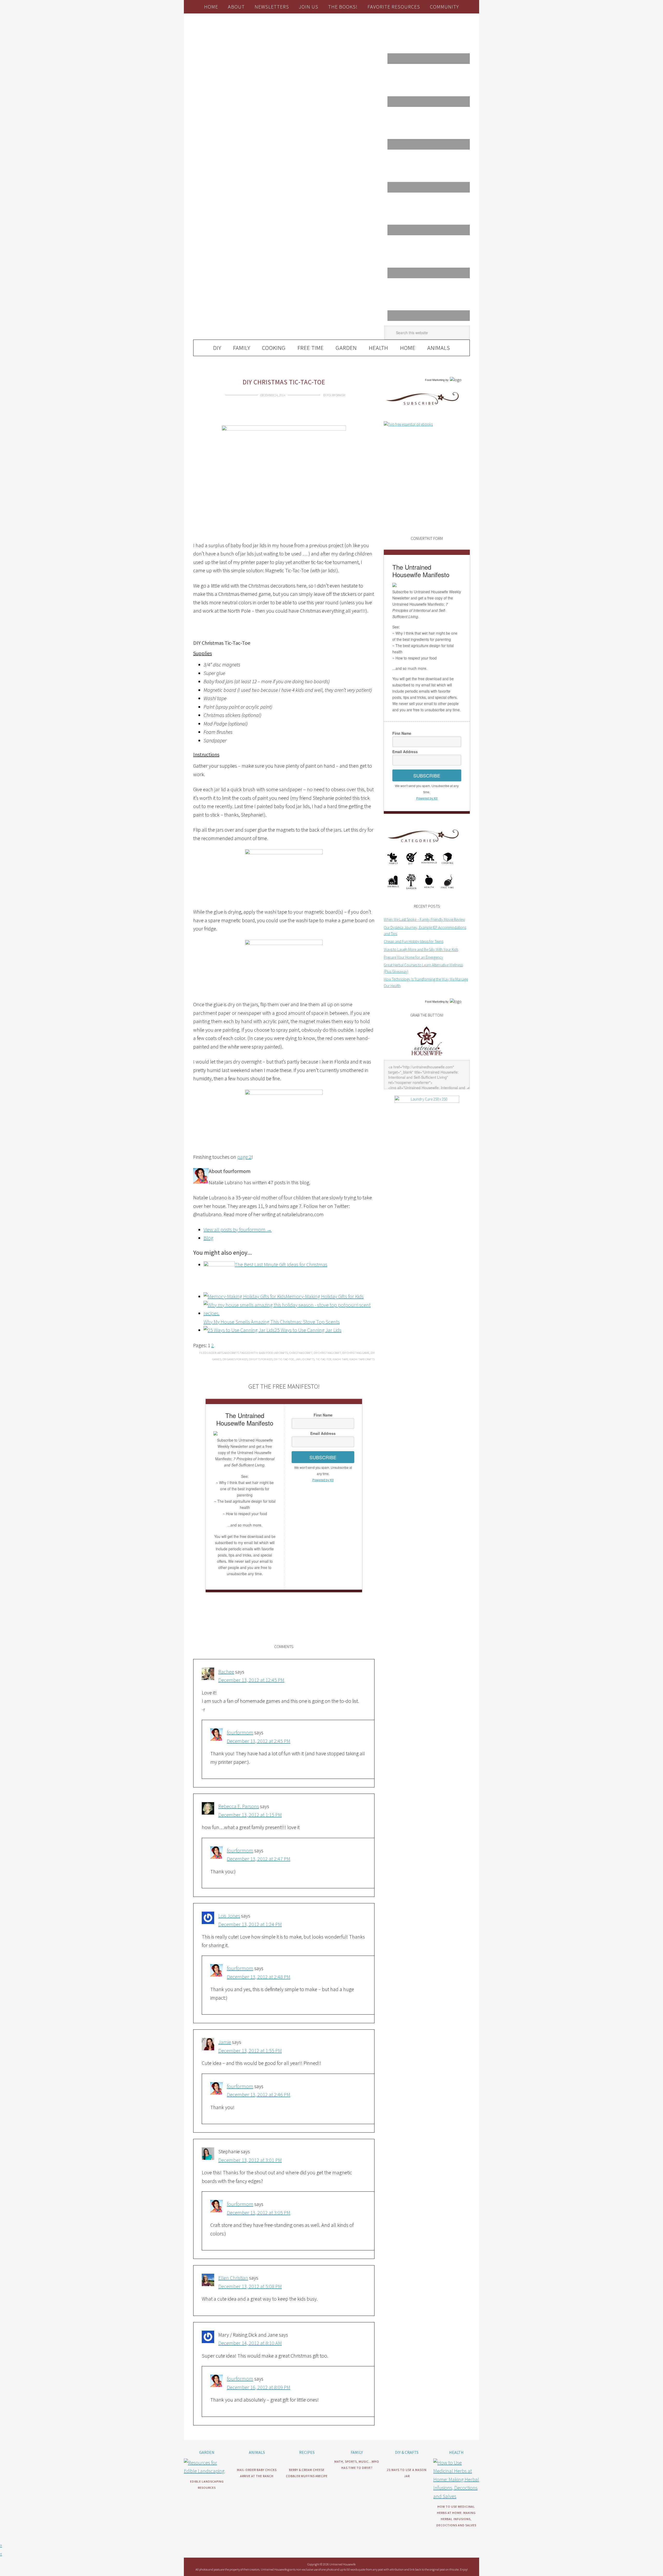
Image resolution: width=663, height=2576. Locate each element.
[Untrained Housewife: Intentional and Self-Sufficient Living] (427, 1056)
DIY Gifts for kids (261, 1359)
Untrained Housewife (251, 35)
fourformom (240, 1732)
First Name (323, 1415)
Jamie (225, 2042)
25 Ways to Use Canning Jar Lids (308, 1330)
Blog (208, 1238)
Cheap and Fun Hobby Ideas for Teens (414, 941)
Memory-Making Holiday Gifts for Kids (325, 1296)
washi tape (340, 1359)
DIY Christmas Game (356, 1353)
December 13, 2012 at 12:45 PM (251, 1680)
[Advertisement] (254, 623)
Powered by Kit (323, 1480)
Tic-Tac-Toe (324, 1359)
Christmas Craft (301, 1353)
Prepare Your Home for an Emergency (413, 957)
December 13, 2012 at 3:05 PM (259, 2212)
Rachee (226, 1672)
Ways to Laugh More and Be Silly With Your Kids (421, 949)
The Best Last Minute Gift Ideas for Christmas (281, 1264)
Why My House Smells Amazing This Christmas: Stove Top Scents (272, 1322)
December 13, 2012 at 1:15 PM (250, 1815)
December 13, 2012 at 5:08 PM (250, 2286)
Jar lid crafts (305, 1359)
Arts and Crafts (228, 1353)
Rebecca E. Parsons (239, 1806)
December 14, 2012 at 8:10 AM (250, 2343)
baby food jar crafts (273, 1353)
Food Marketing (435, 380)
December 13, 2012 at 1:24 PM (250, 1924)
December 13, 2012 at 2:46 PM (259, 2094)
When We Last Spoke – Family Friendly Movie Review (424, 919)
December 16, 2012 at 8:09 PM (259, 2387)
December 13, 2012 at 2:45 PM (259, 1741)
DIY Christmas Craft (327, 1353)
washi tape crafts (362, 1359)
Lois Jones (229, 1916)
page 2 (244, 1157)
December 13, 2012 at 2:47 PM (259, 1859)
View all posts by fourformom (238, 1230)
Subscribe (323, 1457)
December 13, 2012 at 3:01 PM (250, 2160)
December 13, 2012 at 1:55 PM (250, 2050)
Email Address (323, 1433)
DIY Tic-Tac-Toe (284, 1359)
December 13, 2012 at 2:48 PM (259, 1977)
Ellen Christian (233, 2278)
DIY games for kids (235, 1359)
